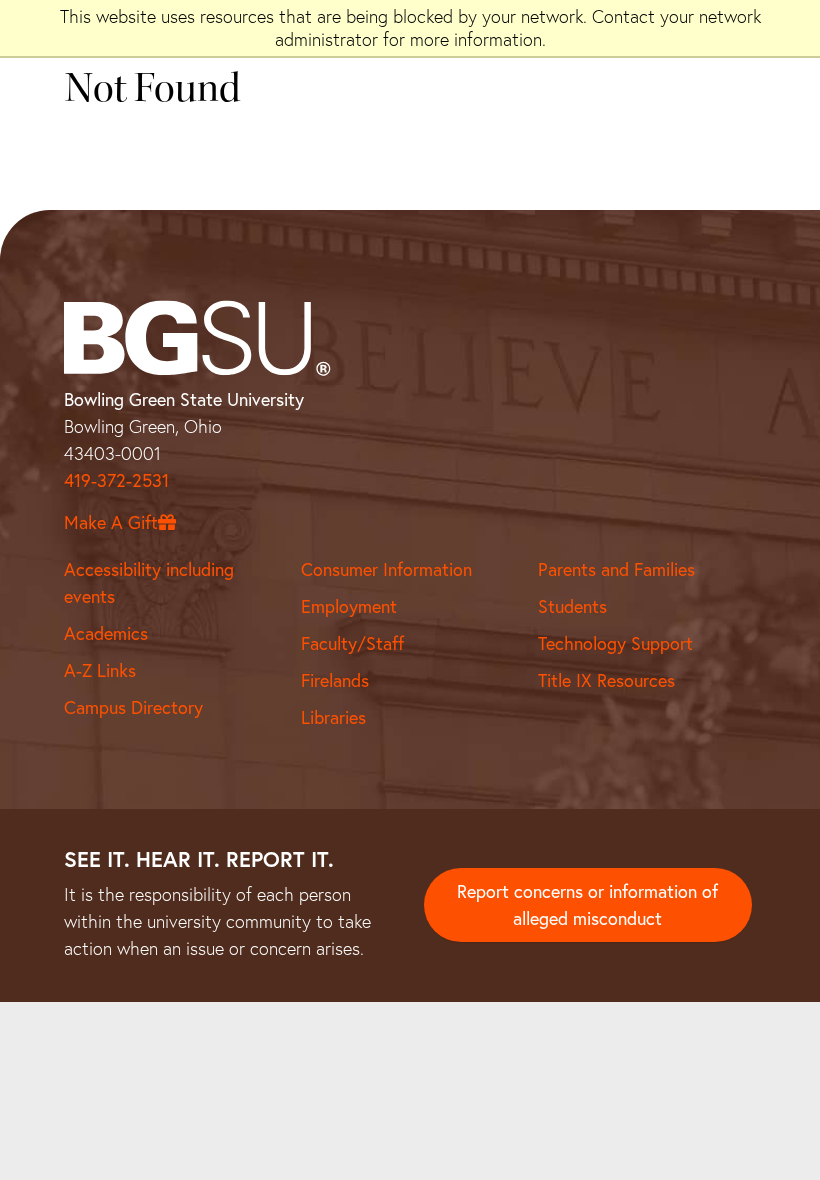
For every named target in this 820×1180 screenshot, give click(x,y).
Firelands (335, 680)
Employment (349, 606)
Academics (106, 633)
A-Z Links (100, 670)
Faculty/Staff (352, 643)
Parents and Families (616, 569)
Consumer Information (386, 569)
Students (572, 606)
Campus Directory (133, 707)
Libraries (333, 717)
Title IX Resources (606, 680)
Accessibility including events (149, 582)
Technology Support (615, 643)
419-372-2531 (116, 480)
